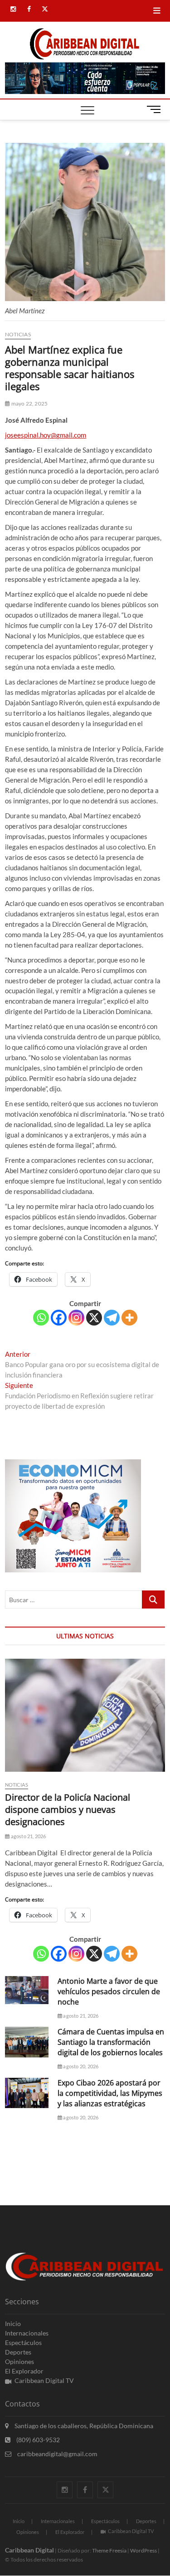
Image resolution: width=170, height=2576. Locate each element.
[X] (94, 1318)
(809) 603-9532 (37, 2440)
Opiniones (19, 2361)
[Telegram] (112, 1318)
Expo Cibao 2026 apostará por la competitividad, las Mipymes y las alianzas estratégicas (110, 2093)
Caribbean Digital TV (44, 2380)
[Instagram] (76, 1318)
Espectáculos (23, 2342)
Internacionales (27, 2333)
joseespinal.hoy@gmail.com (46, 435)
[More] (129, 1318)
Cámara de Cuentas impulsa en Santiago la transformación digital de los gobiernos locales (111, 2042)
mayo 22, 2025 (29, 403)
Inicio (13, 2324)
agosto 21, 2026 (28, 1836)
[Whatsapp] (41, 1318)
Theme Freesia (109, 2550)
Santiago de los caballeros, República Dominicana (83, 2426)
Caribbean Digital (29, 2550)
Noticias (18, 334)
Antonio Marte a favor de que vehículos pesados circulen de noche (109, 1991)
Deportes (18, 2352)
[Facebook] (59, 1318)
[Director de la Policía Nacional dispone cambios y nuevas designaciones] (85, 1715)
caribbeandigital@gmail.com (57, 2454)
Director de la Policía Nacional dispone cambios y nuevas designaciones (68, 1809)
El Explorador (24, 2371)
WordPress (143, 2550)
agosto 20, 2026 (80, 2066)
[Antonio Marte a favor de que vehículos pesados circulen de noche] (27, 1990)
